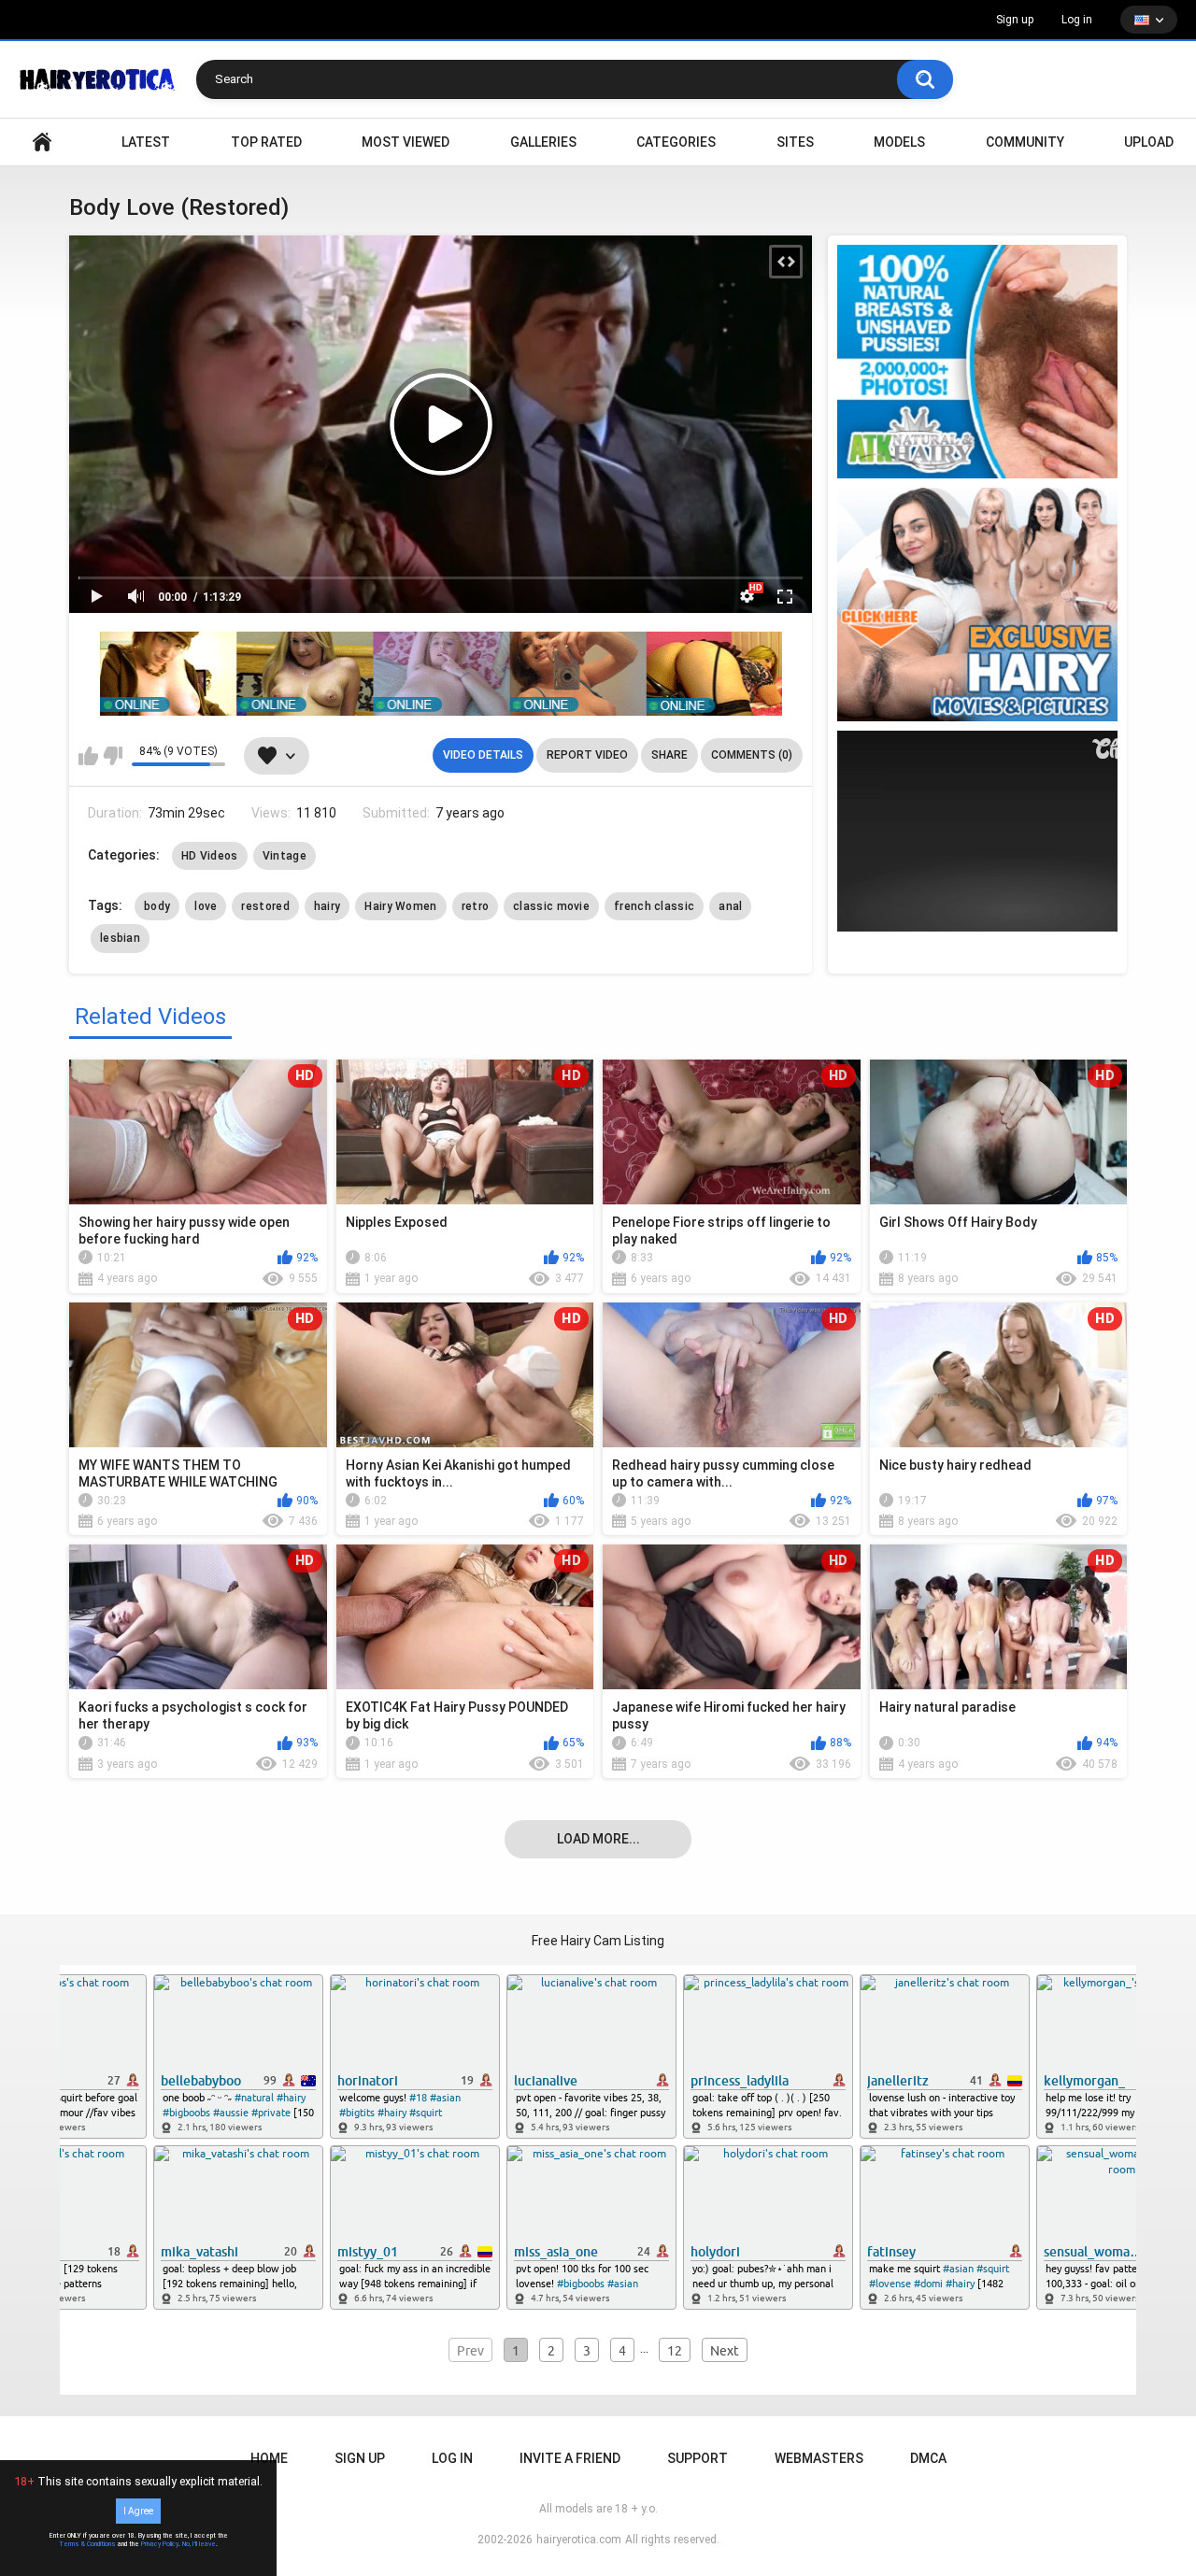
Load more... (598, 1839)
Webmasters (819, 2458)
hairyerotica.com (579, 2540)
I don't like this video (113, 756)
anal (730, 906)
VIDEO (42, 142)
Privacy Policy (160, 2544)
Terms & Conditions (87, 2544)
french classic (654, 906)
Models (899, 142)
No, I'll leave (199, 2544)
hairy (327, 906)
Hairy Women (400, 906)
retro (476, 906)
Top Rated (266, 142)
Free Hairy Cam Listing (598, 1941)
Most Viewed (406, 142)
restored (265, 906)
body (157, 906)
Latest (146, 142)
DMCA (928, 2458)
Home (269, 2458)
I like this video (88, 756)
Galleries (543, 142)
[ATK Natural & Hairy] (977, 362)
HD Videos (210, 856)
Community (1025, 142)
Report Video (587, 755)
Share (669, 755)
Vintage (285, 856)
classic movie (551, 906)
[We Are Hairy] (977, 605)
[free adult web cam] (441, 674)
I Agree (138, 2511)
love (206, 906)
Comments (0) (752, 755)
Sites (795, 142)
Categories (676, 142)
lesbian (120, 938)
